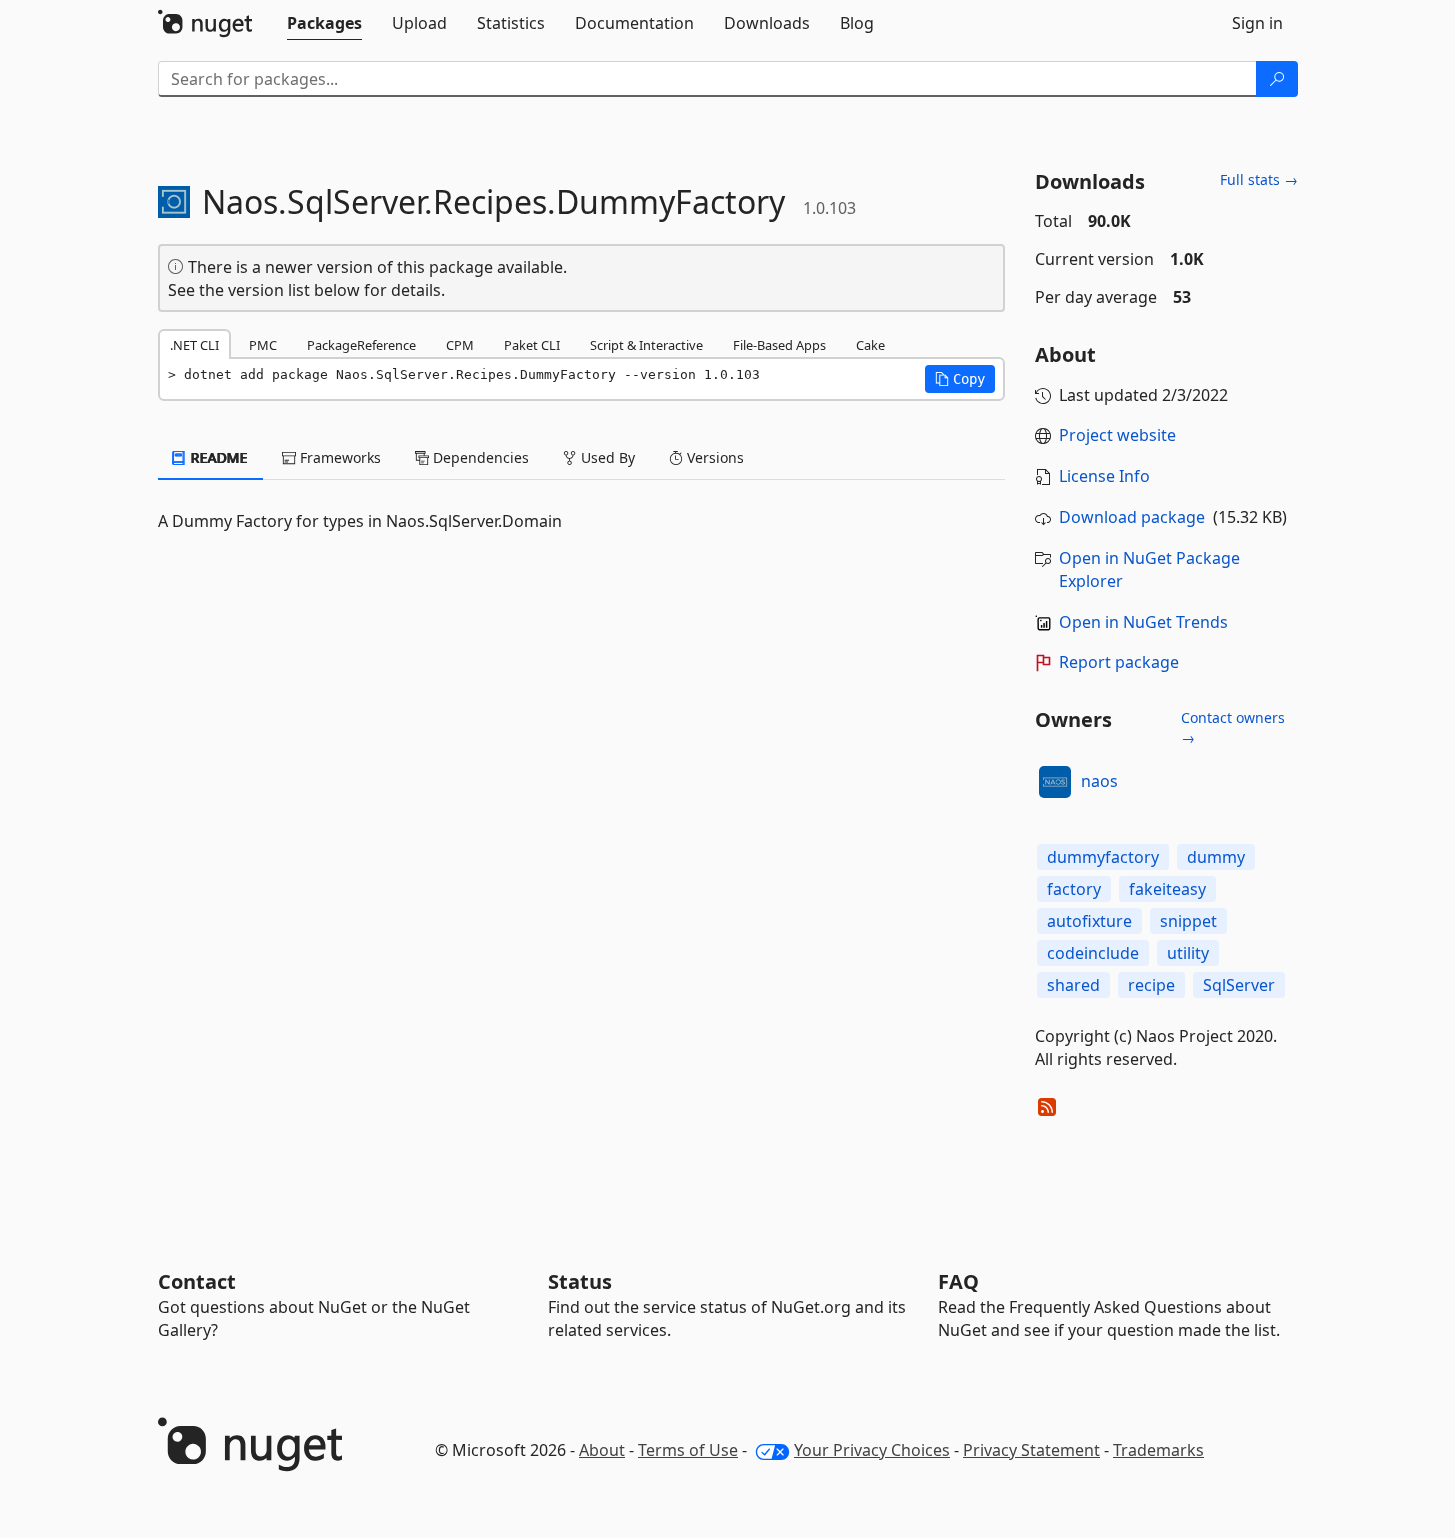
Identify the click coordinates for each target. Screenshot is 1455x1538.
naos (1099, 781)
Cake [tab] (870, 345)
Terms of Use (688, 1450)
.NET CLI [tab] (194, 345)
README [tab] (217, 457)
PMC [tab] (263, 345)
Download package (1132, 517)
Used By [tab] (606, 457)
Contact (197, 1281)
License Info (1104, 476)
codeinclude (1093, 953)
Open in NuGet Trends (1143, 622)
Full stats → (1259, 179)
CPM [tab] (460, 345)
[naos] (1055, 782)
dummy (1216, 857)
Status (580, 1281)
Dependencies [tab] (479, 457)
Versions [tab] (713, 457)
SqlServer (1239, 985)
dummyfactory (1103, 857)
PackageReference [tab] (361, 345)
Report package (1119, 662)
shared (1073, 985)
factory (1074, 889)
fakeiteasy (1167, 889)
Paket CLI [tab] (532, 345)
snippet (1188, 921)
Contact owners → (1233, 727)
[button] (960, 379)
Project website (1117, 435)
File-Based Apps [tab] (779, 345)
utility (1188, 953)
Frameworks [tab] (338, 457)
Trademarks (1158, 1450)
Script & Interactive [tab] (646, 345)
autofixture (1089, 921)
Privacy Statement (1031, 1450)
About (602, 1450)
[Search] (1277, 79)
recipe (1151, 985)
